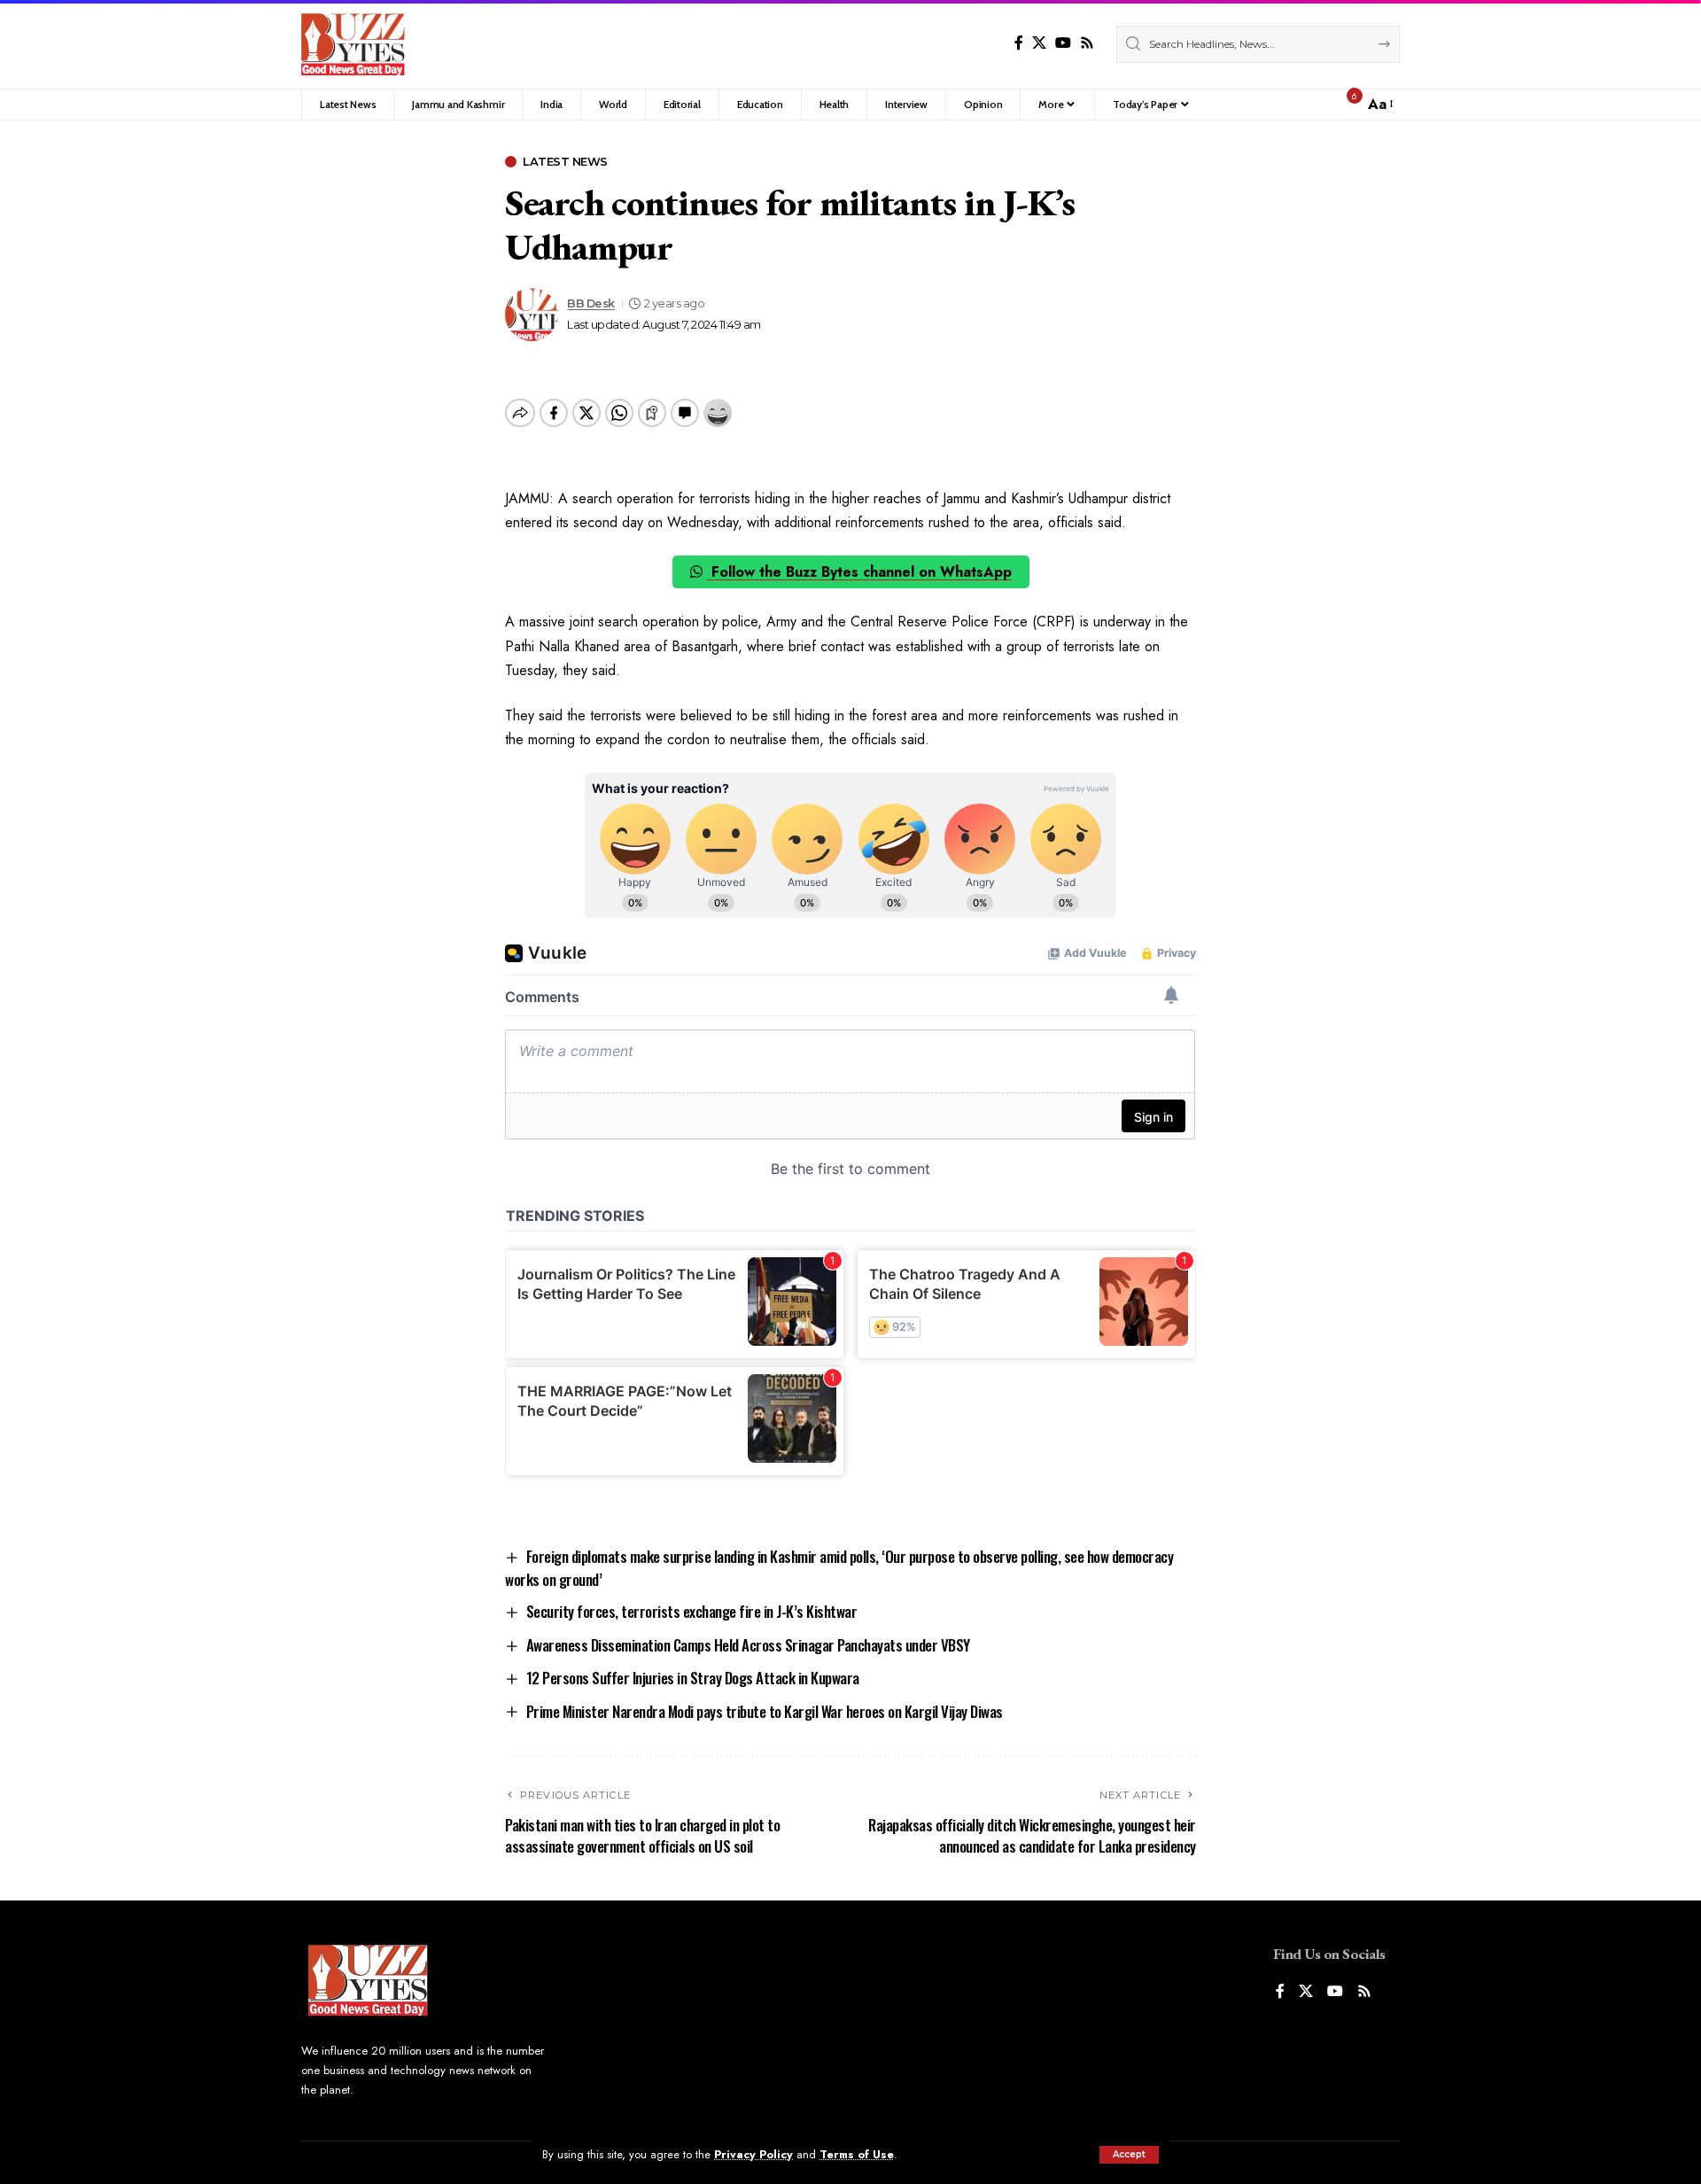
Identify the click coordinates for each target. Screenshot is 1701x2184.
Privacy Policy (753, 2154)
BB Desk (591, 303)
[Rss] (1087, 43)
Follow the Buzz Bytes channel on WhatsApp (859, 572)
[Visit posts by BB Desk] (532, 315)
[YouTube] (1063, 43)
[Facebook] (1019, 43)
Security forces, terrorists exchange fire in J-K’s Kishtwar (692, 1611)
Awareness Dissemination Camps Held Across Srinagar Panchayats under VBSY (748, 1645)
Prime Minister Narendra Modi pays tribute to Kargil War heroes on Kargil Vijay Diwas (765, 1711)
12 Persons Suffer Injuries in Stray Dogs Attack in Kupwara (693, 1678)
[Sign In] (1312, 105)
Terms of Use (857, 2154)
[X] (1039, 43)
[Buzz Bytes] (353, 44)
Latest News (565, 162)
